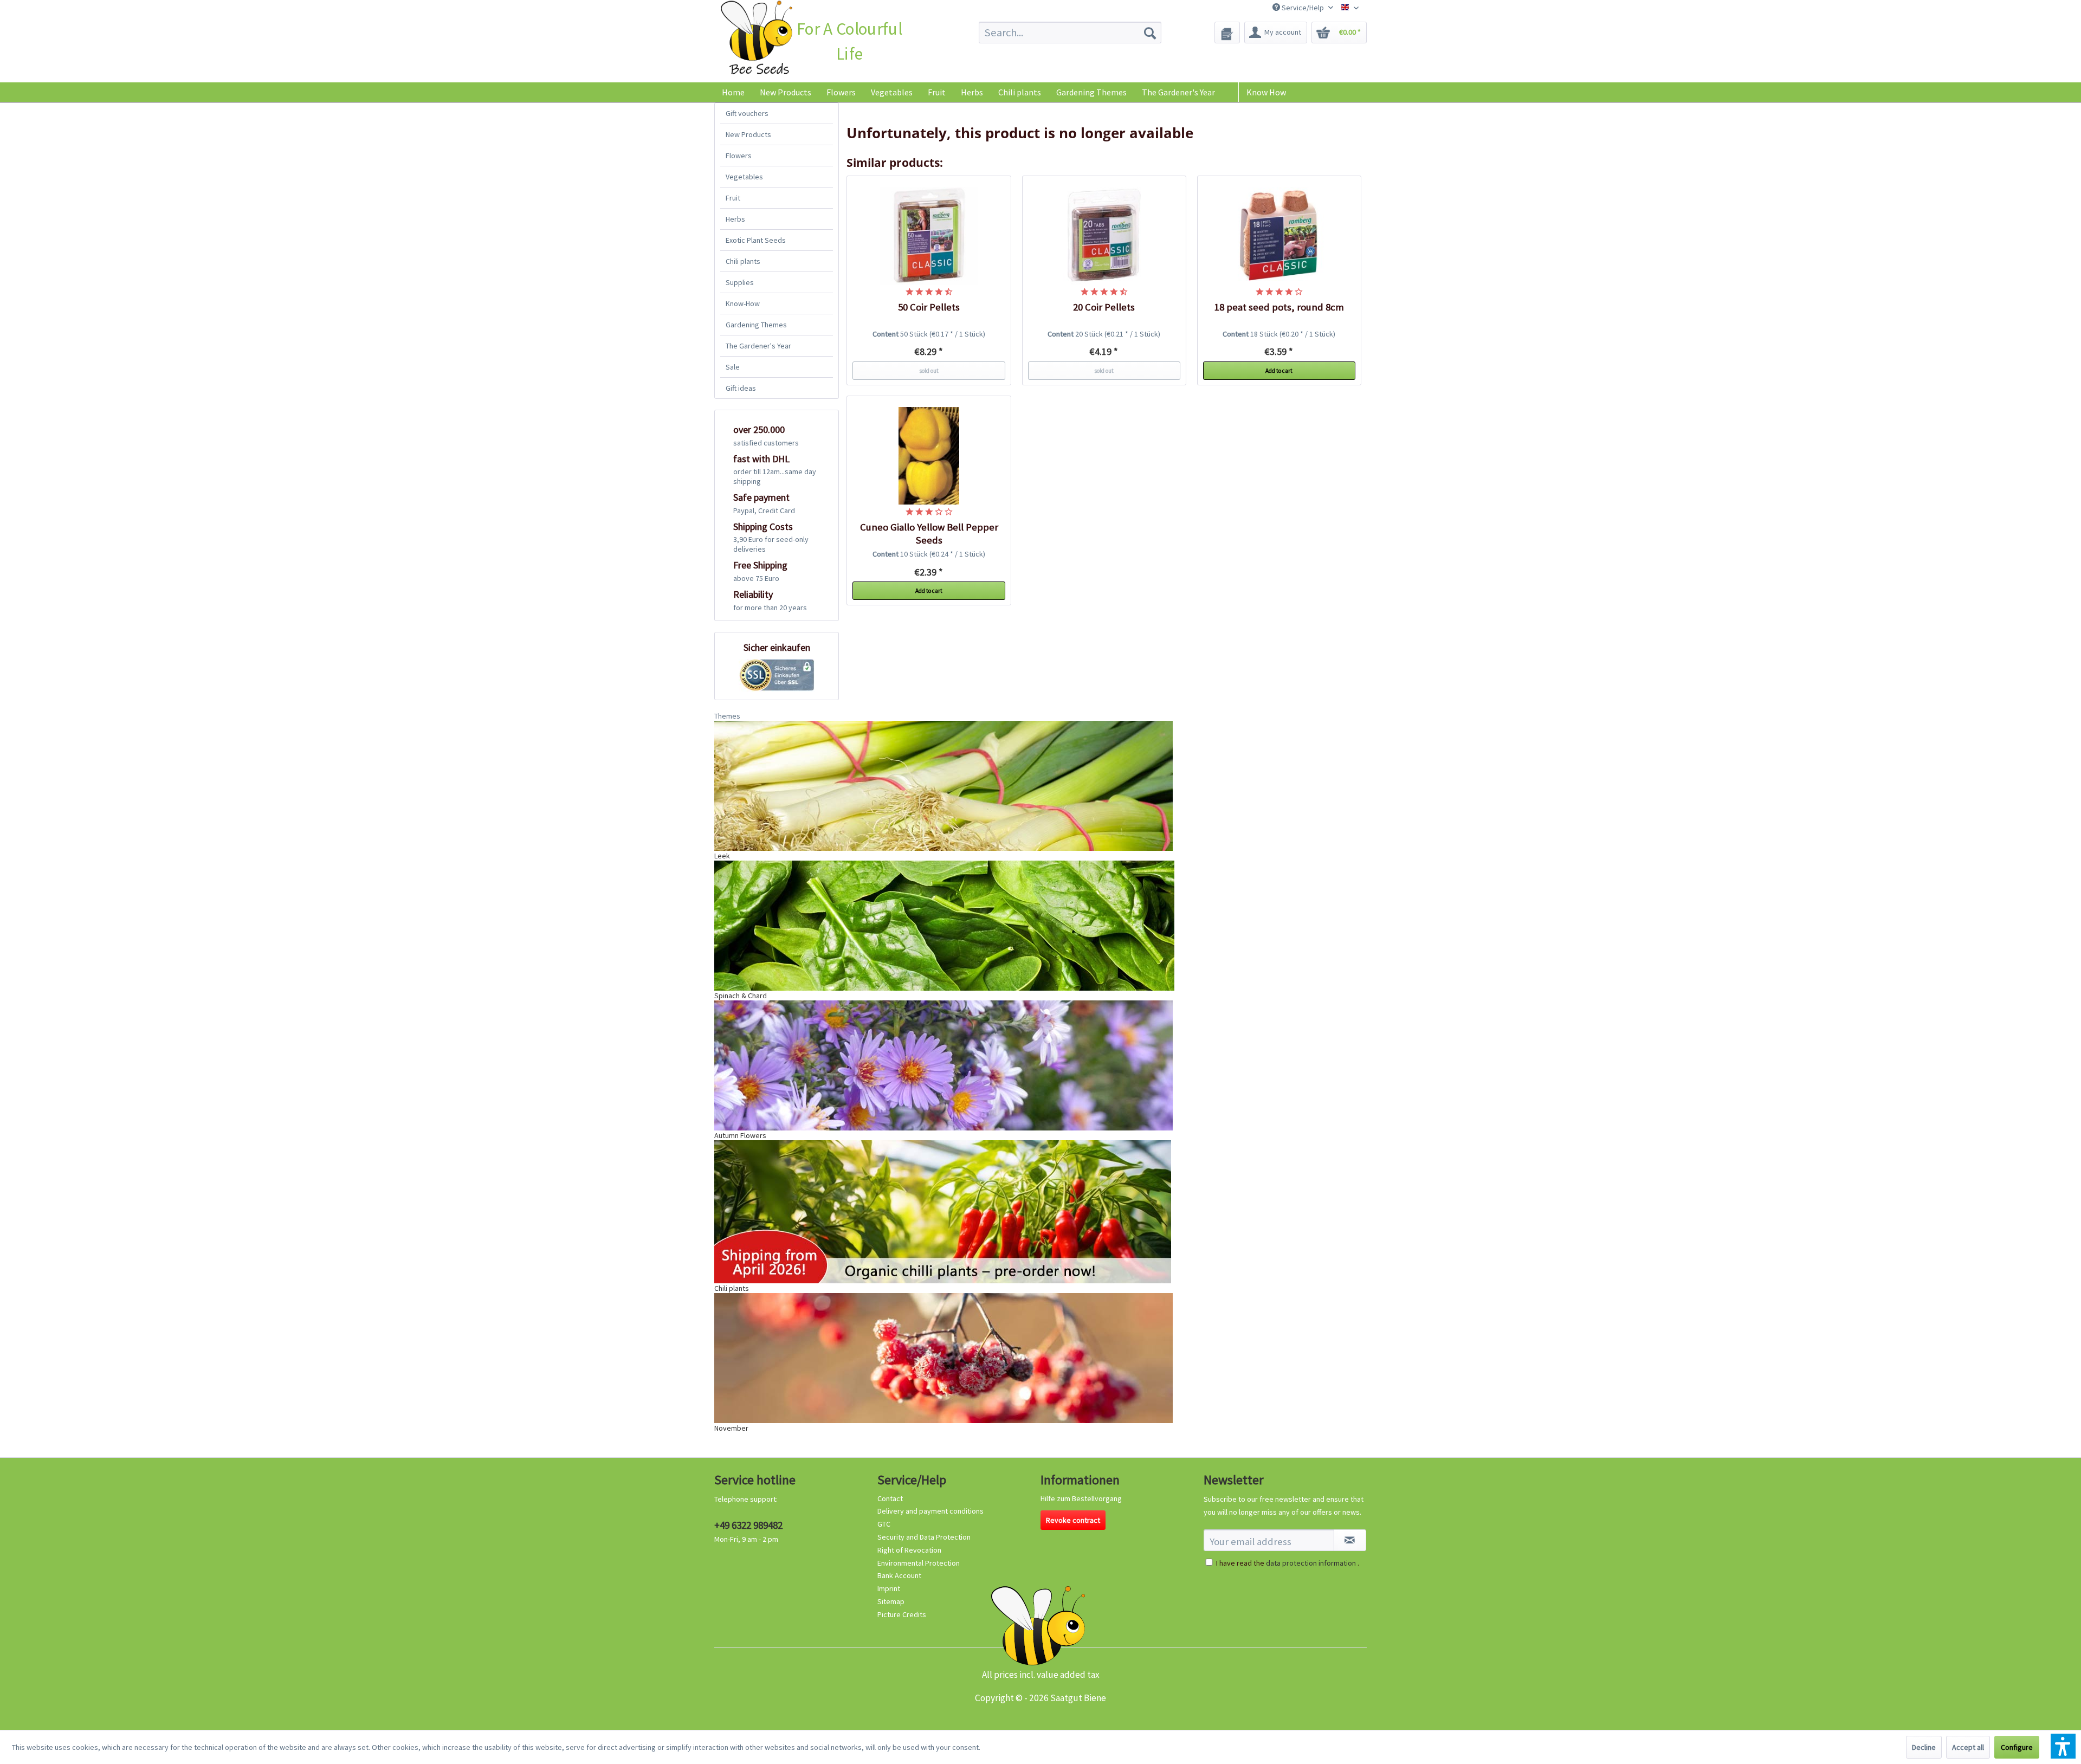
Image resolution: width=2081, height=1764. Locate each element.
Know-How (743, 303)
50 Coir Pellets (929, 307)
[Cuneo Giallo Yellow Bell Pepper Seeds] (929, 456)
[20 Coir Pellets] (1104, 236)
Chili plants (743, 261)
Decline (1924, 1747)
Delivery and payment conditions (930, 1511)
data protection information (1311, 1563)
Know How (1266, 92)
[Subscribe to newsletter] (1350, 1540)
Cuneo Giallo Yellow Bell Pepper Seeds (929, 534)
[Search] (1150, 33)
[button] (2063, 1746)
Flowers (739, 156)
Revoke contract (1073, 1520)
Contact (890, 1498)
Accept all (1968, 1747)
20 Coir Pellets (1104, 307)
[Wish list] (1227, 33)
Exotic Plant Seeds (756, 240)
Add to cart (1279, 371)
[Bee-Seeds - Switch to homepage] (756, 40)
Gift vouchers (747, 113)
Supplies (740, 282)
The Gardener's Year (758, 346)
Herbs (735, 219)
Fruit (733, 198)
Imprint (889, 1588)
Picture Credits (902, 1614)
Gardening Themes (756, 325)
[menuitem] (1070, 33)
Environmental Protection (919, 1563)
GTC (884, 1524)
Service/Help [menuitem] (1303, 8)
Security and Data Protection (924, 1537)
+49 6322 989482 (748, 1525)
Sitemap (891, 1601)
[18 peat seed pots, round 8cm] (1279, 236)
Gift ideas (741, 388)
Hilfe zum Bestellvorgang (1081, 1498)
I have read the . (1288, 1563)
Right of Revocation (909, 1550)
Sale (733, 367)
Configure (2017, 1747)
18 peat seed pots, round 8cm (1279, 307)
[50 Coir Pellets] (929, 236)
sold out (929, 371)
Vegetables (744, 177)
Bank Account (899, 1575)
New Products (748, 134)
